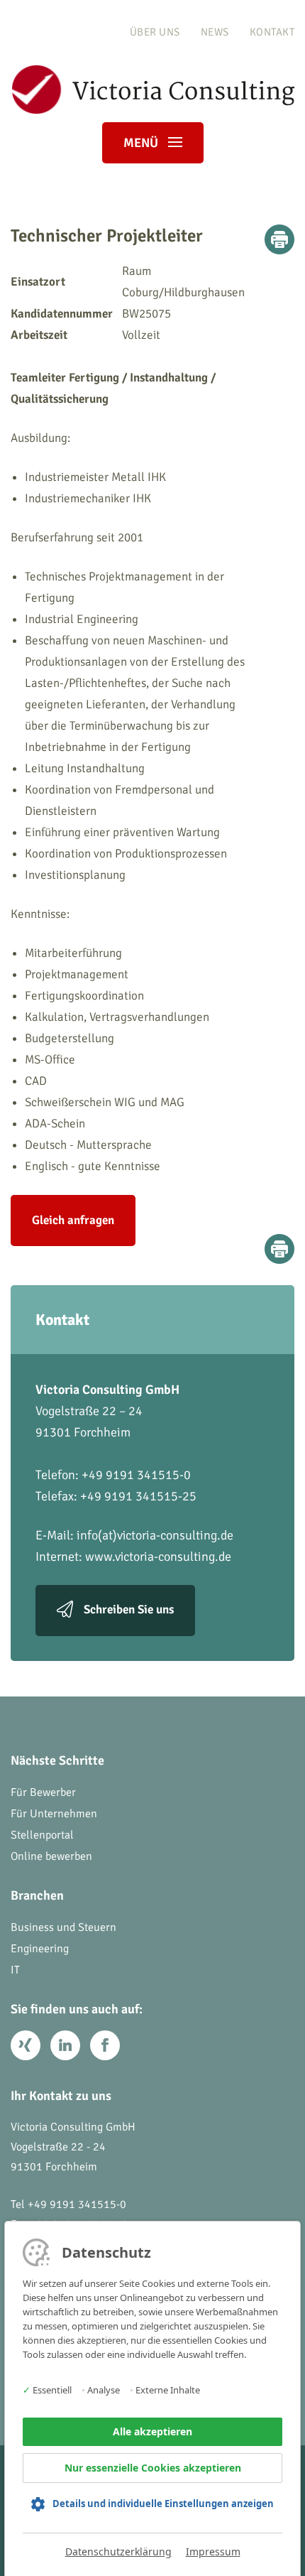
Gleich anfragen (73, 1220)
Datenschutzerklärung (118, 2551)
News (215, 32)
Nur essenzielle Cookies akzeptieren (153, 2468)
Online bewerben (51, 1856)
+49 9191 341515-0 (77, 2204)
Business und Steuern (63, 1927)
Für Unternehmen (54, 1814)
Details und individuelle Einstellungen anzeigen (163, 2504)
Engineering (40, 1949)
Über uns (155, 32)
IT (15, 1970)
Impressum (213, 2551)
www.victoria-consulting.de (158, 1557)
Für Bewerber (43, 1792)
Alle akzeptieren (152, 2431)
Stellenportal (42, 1835)
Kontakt (272, 32)
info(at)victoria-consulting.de (155, 1535)
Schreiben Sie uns (129, 1609)
